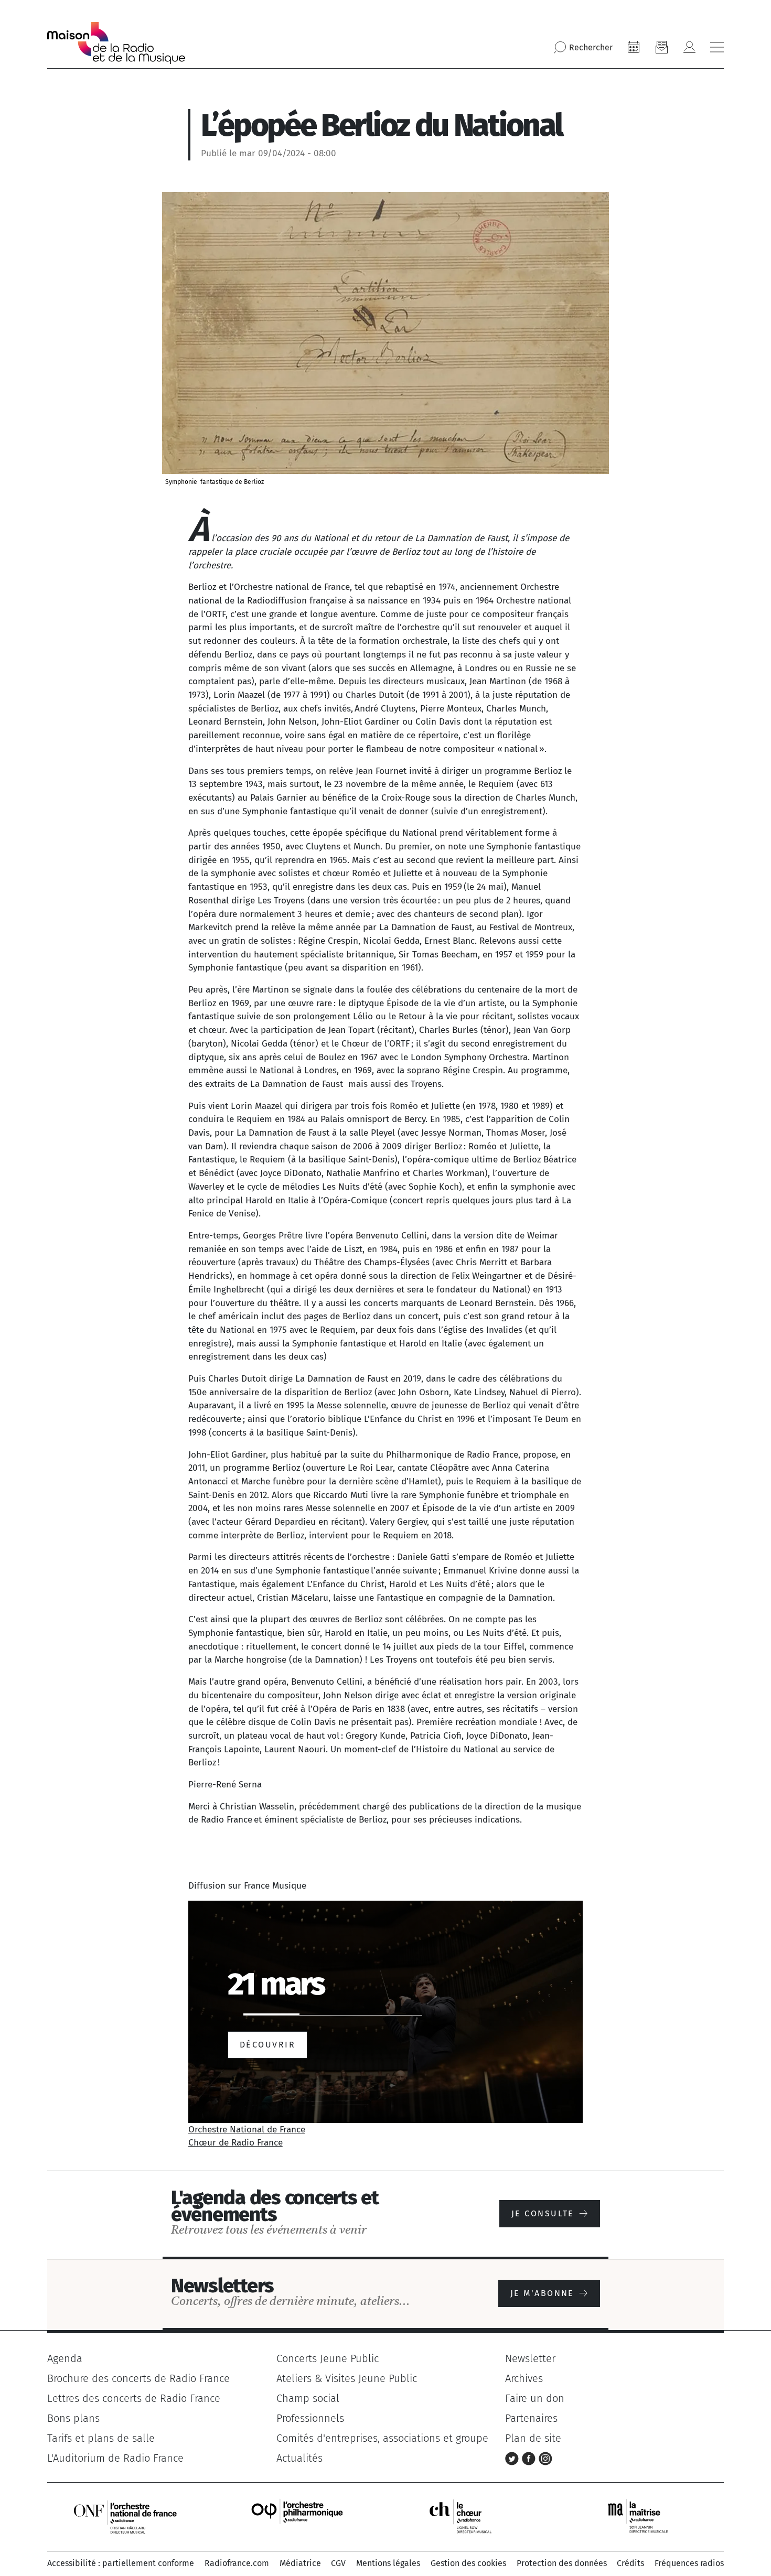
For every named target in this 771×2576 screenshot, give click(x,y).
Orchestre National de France (247, 2130)
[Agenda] (634, 47)
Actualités (299, 2458)
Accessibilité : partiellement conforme (121, 2563)
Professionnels (310, 2418)
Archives (524, 2378)
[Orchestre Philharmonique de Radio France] (298, 2516)
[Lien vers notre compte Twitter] (513, 2458)
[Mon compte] (689, 47)
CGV (338, 2563)
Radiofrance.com (237, 2563)
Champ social (308, 2398)
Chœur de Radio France (235, 2143)
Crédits (630, 2563)
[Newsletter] (661, 47)
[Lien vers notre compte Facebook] (530, 2458)
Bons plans (73, 2418)
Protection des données (562, 2563)
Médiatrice (300, 2563)
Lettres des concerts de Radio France (134, 2398)
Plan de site (533, 2438)
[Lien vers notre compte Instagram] (545, 2458)
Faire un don (535, 2398)
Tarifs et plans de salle (101, 2438)
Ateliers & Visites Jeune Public (347, 2378)
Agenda (65, 2358)
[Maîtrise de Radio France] (645, 2516)
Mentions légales (388, 2563)
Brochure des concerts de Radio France (138, 2378)
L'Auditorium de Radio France (115, 2458)
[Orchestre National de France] (125, 2516)
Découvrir (267, 2045)
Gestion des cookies (468, 2563)
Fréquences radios (689, 2563)
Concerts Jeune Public (328, 2358)
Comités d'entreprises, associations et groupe (382, 2438)
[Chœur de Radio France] (472, 2516)
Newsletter (530, 2358)
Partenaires (531, 2418)
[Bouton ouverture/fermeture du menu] (717, 47)
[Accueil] (116, 43)
